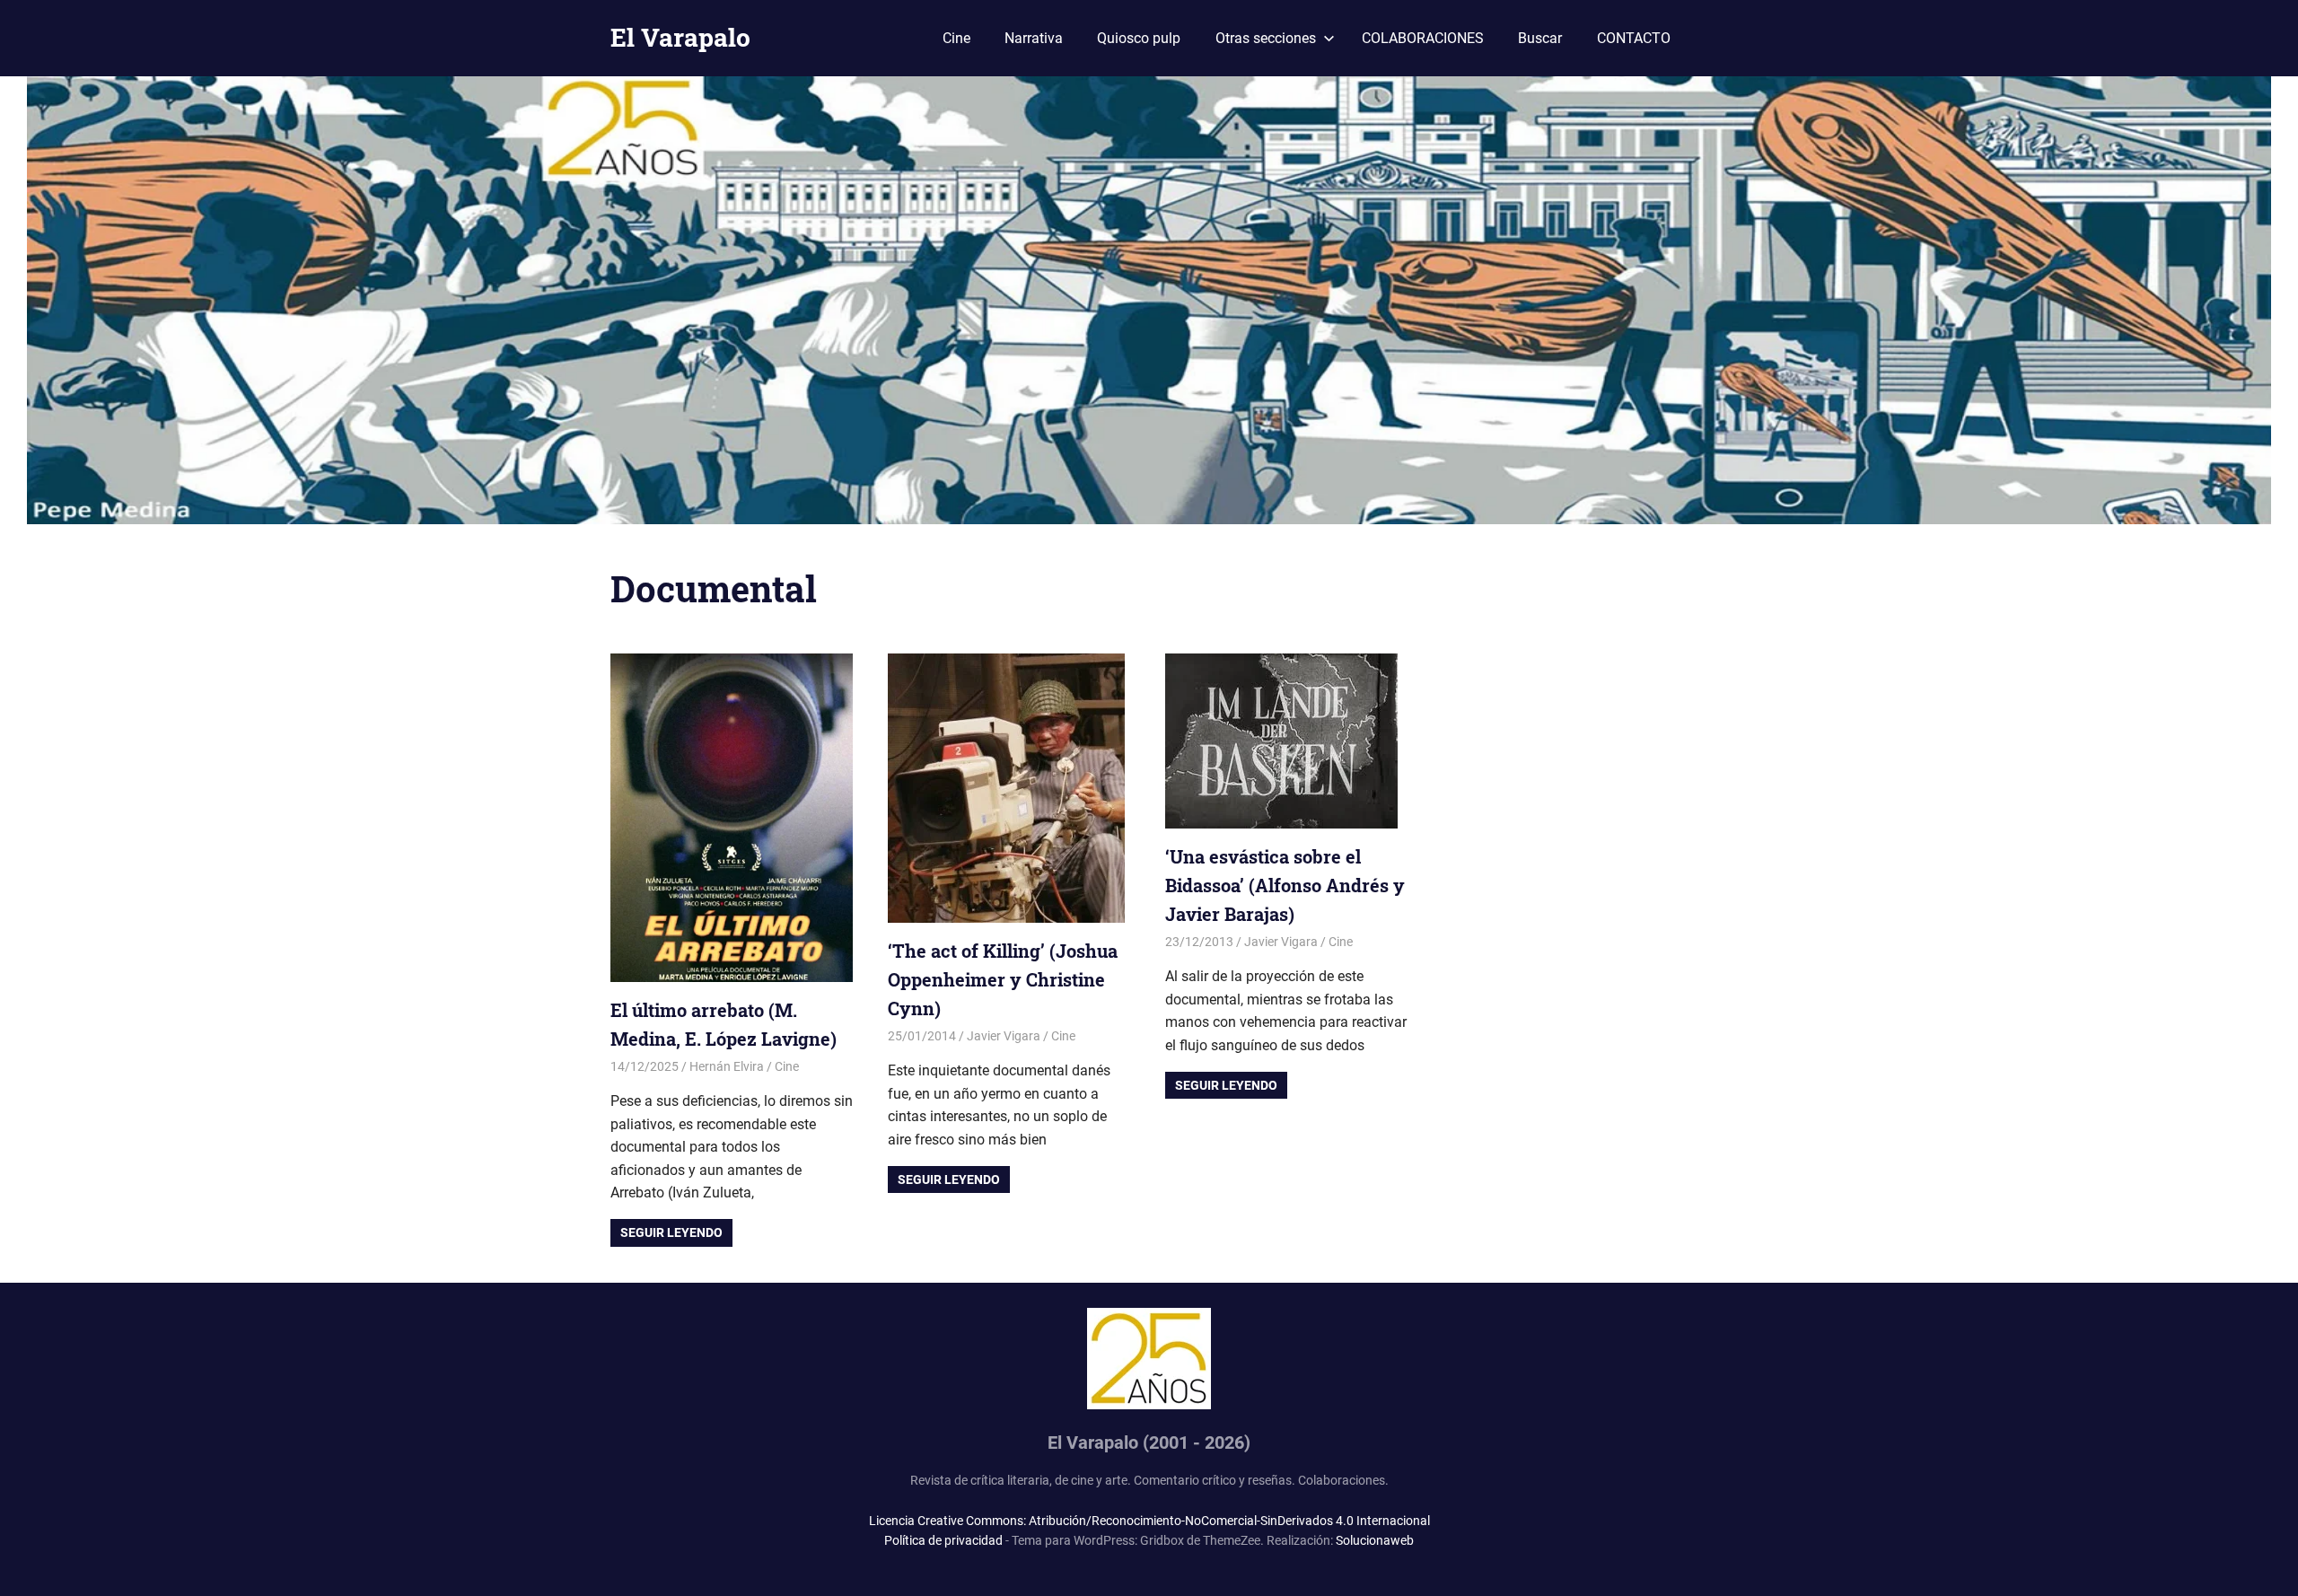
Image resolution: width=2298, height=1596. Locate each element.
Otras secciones (1266, 38)
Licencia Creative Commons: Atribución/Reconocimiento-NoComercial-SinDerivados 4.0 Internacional (1149, 1521)
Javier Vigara (1004, 1036)
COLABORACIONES (1423, 38)
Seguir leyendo (671, 1232)
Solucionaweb (1375, 1540)
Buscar (1540, 38)
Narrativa (1034, 38)
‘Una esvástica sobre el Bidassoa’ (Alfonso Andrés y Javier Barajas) (1285, 885)
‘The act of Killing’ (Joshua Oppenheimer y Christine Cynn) (1003, 979)
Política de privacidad (943, 1540)
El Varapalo (680, 37)
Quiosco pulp (1139, 38)
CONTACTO (1634, 38)
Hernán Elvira (727, 1066)
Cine (956, 38)
